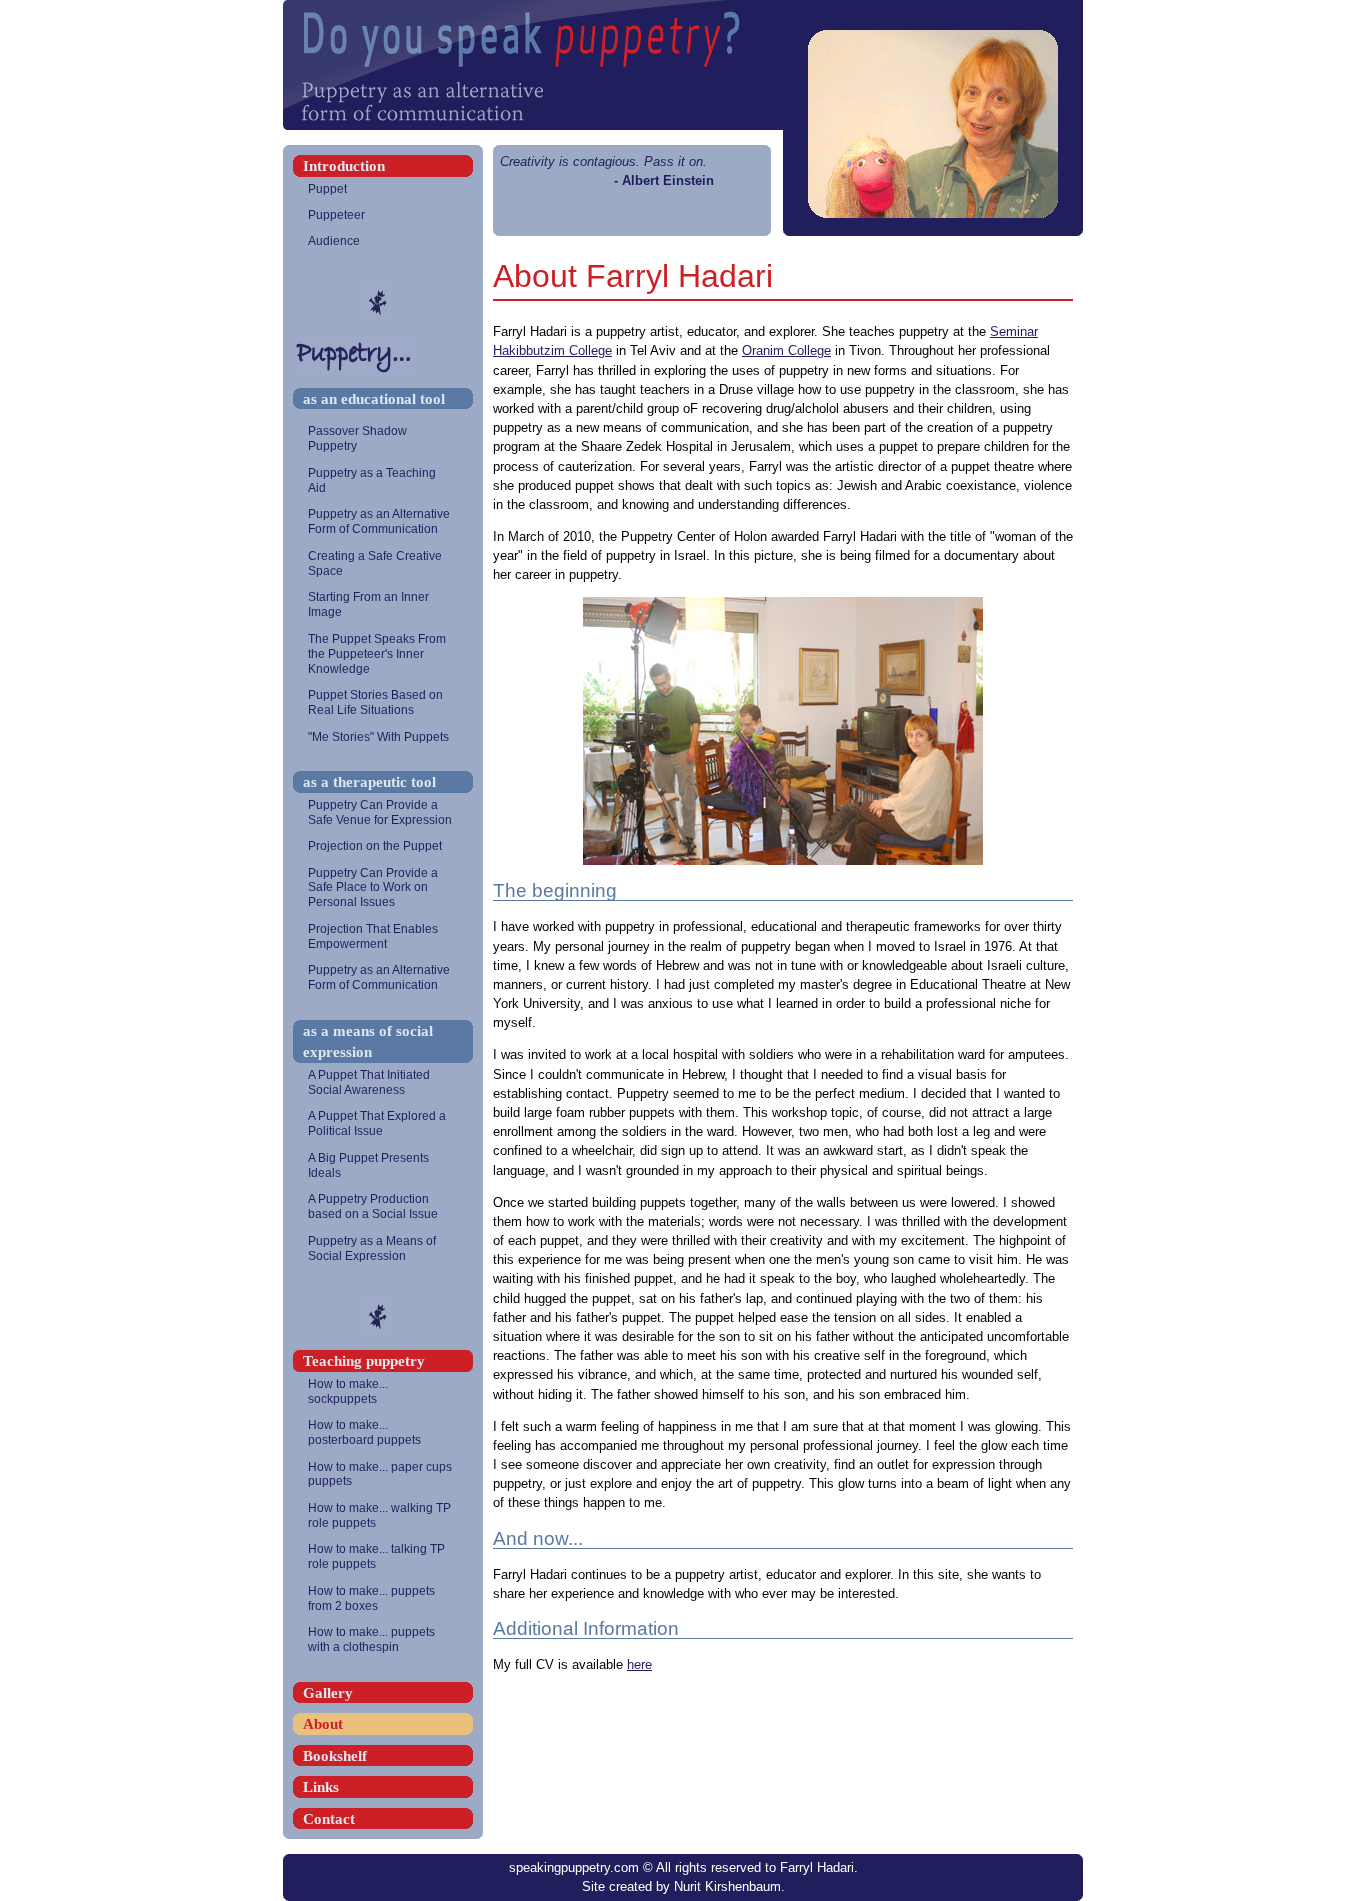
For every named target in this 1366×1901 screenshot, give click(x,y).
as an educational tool (374, 398)
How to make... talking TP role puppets (376, 1556)
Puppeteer (336, 215)
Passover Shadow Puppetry (357, 438)
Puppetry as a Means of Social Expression (372, 1248)
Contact (329, 1818)
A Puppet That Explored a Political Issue (377, 1123)
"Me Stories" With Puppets (378, 737)
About (323, 1723)
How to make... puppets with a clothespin (371, 1639)
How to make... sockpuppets (348, 1391)
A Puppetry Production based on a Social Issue (373, 1206)
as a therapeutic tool (369, 781)
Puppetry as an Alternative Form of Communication (379, 521)
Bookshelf (335, 1755)
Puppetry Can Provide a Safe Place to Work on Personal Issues (373, 888)
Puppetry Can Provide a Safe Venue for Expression (380, 812)
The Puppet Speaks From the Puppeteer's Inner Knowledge (377, 654)
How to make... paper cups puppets (380, 1474)
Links (321, 1786)
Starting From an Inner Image (368, 604)
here (639, 1664)
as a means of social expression (368, 1041)
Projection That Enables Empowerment (373, 936)
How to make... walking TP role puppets (379, 1515)
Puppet (327, 189)
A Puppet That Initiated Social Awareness (369, 1082)
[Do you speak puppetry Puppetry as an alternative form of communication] (683, 65)
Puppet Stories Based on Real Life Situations (375, 702)
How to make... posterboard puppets (364, 1432)
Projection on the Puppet (375, 846)
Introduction (344, 165)
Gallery (328, 1692)
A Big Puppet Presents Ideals (368, 1165)
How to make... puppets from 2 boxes (371, 1598)
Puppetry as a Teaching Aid (372, 480)
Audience (334, 241)
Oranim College (786, 350)
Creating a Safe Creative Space (375, 563)
